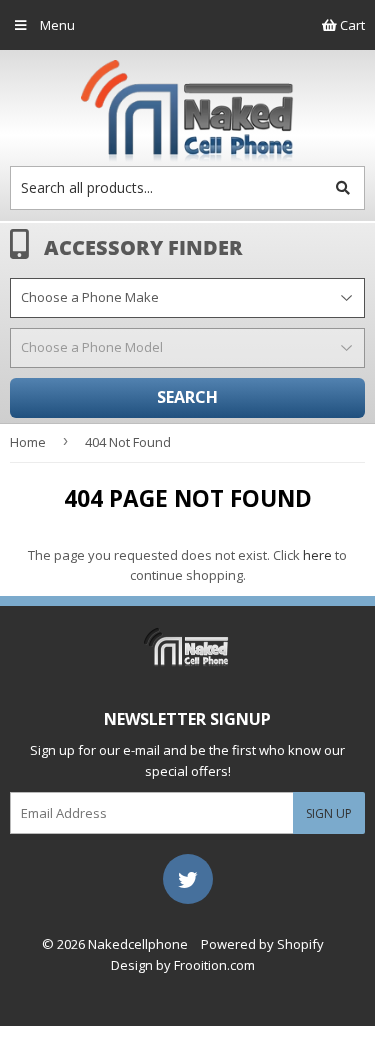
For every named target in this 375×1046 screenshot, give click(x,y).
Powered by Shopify (262, 944)
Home (28, 442)
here (317, 555)
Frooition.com (214, 965)
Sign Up (329, 813)
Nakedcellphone (138, 944)
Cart (351, 25)
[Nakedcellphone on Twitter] (188, 877)
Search (187, 397)
